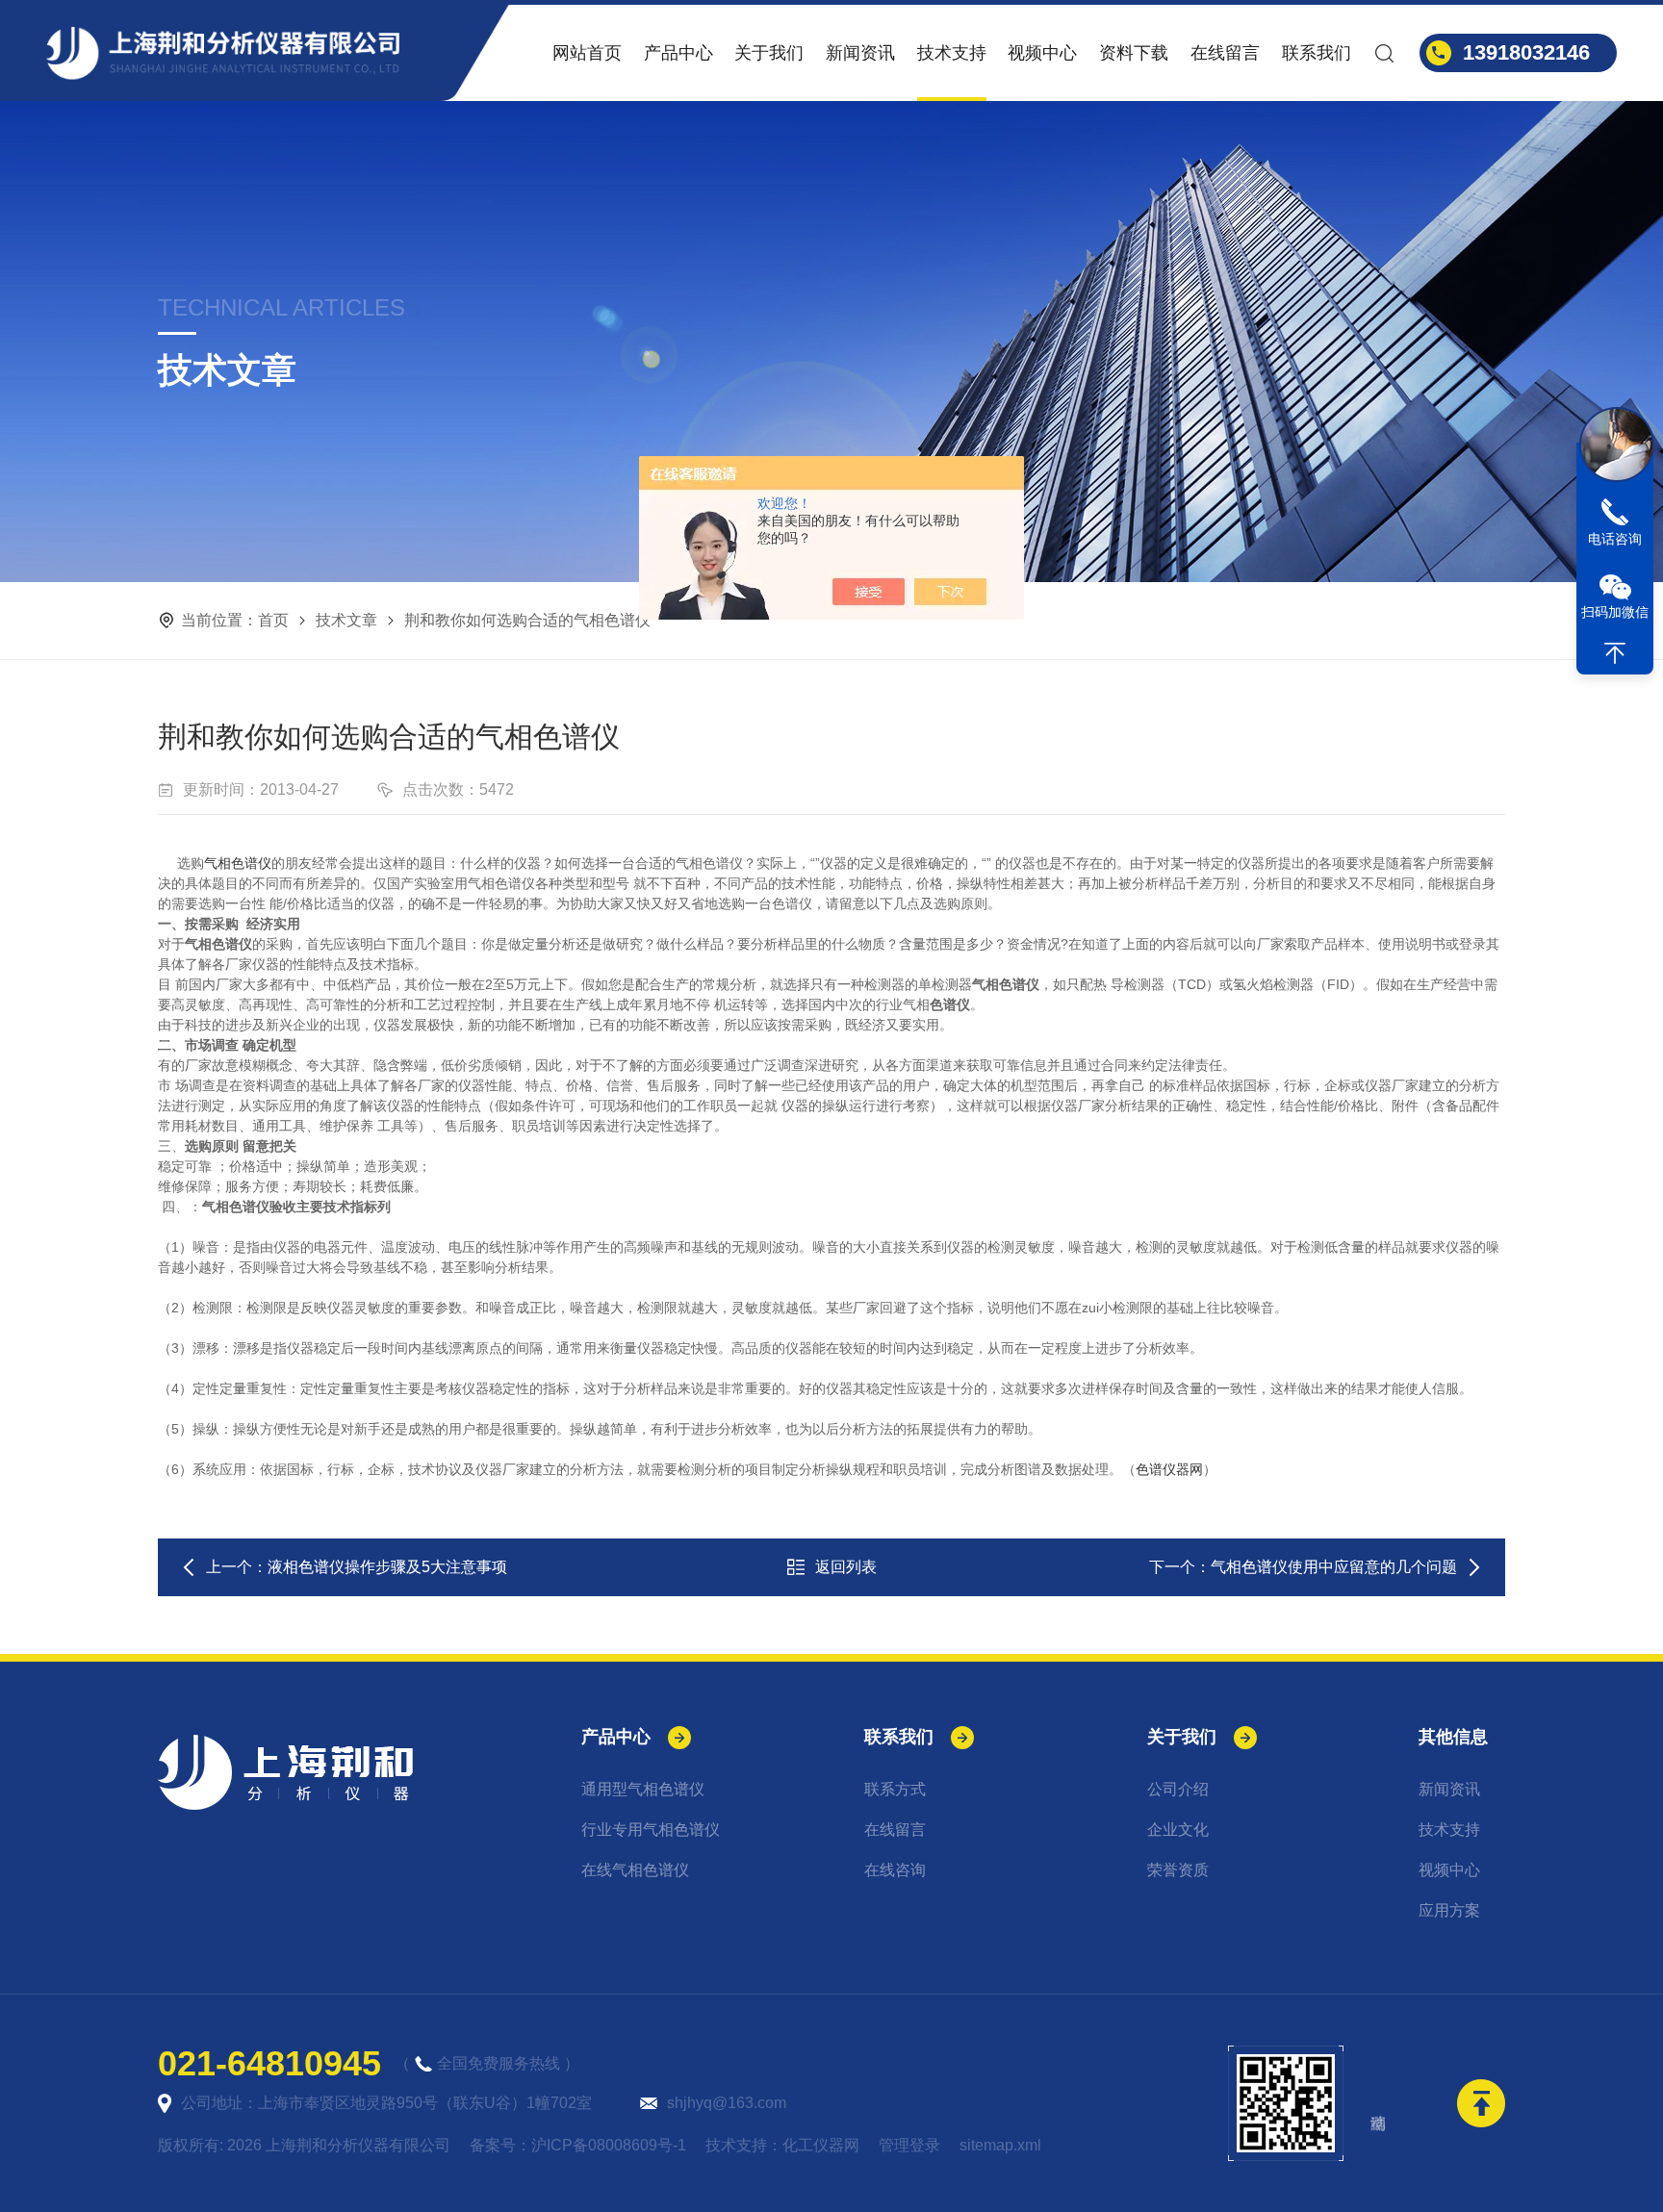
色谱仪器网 (1169, 1469)
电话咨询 (1615, 539)
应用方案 (1449, 1910)
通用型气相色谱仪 (643, 1789)
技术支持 (952, 53)
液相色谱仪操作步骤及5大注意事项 (387, 1567)
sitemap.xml (1000, 2145)
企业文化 (1178, 1830)
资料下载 (1134, 53)
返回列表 (846, 1567)
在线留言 (1225, 53)
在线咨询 (895, 1870)
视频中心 (1042, 53)
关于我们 (769, 53)
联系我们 (1317, 53)
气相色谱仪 (238, 863)
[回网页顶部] (1615, 653)
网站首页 (587, 53)
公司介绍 (1178, 1789)
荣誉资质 (1178, 1870)
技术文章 (346, 620)
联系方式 (895, 1789)
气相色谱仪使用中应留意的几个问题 (1334, 1567)
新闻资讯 (860, 53)
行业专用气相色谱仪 (651, 1830)
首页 (273, 620)
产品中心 (678, 53)
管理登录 (909, 2145)
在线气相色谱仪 (635, 1870)
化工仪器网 (821, 2145)
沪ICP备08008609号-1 (609, 2145)
